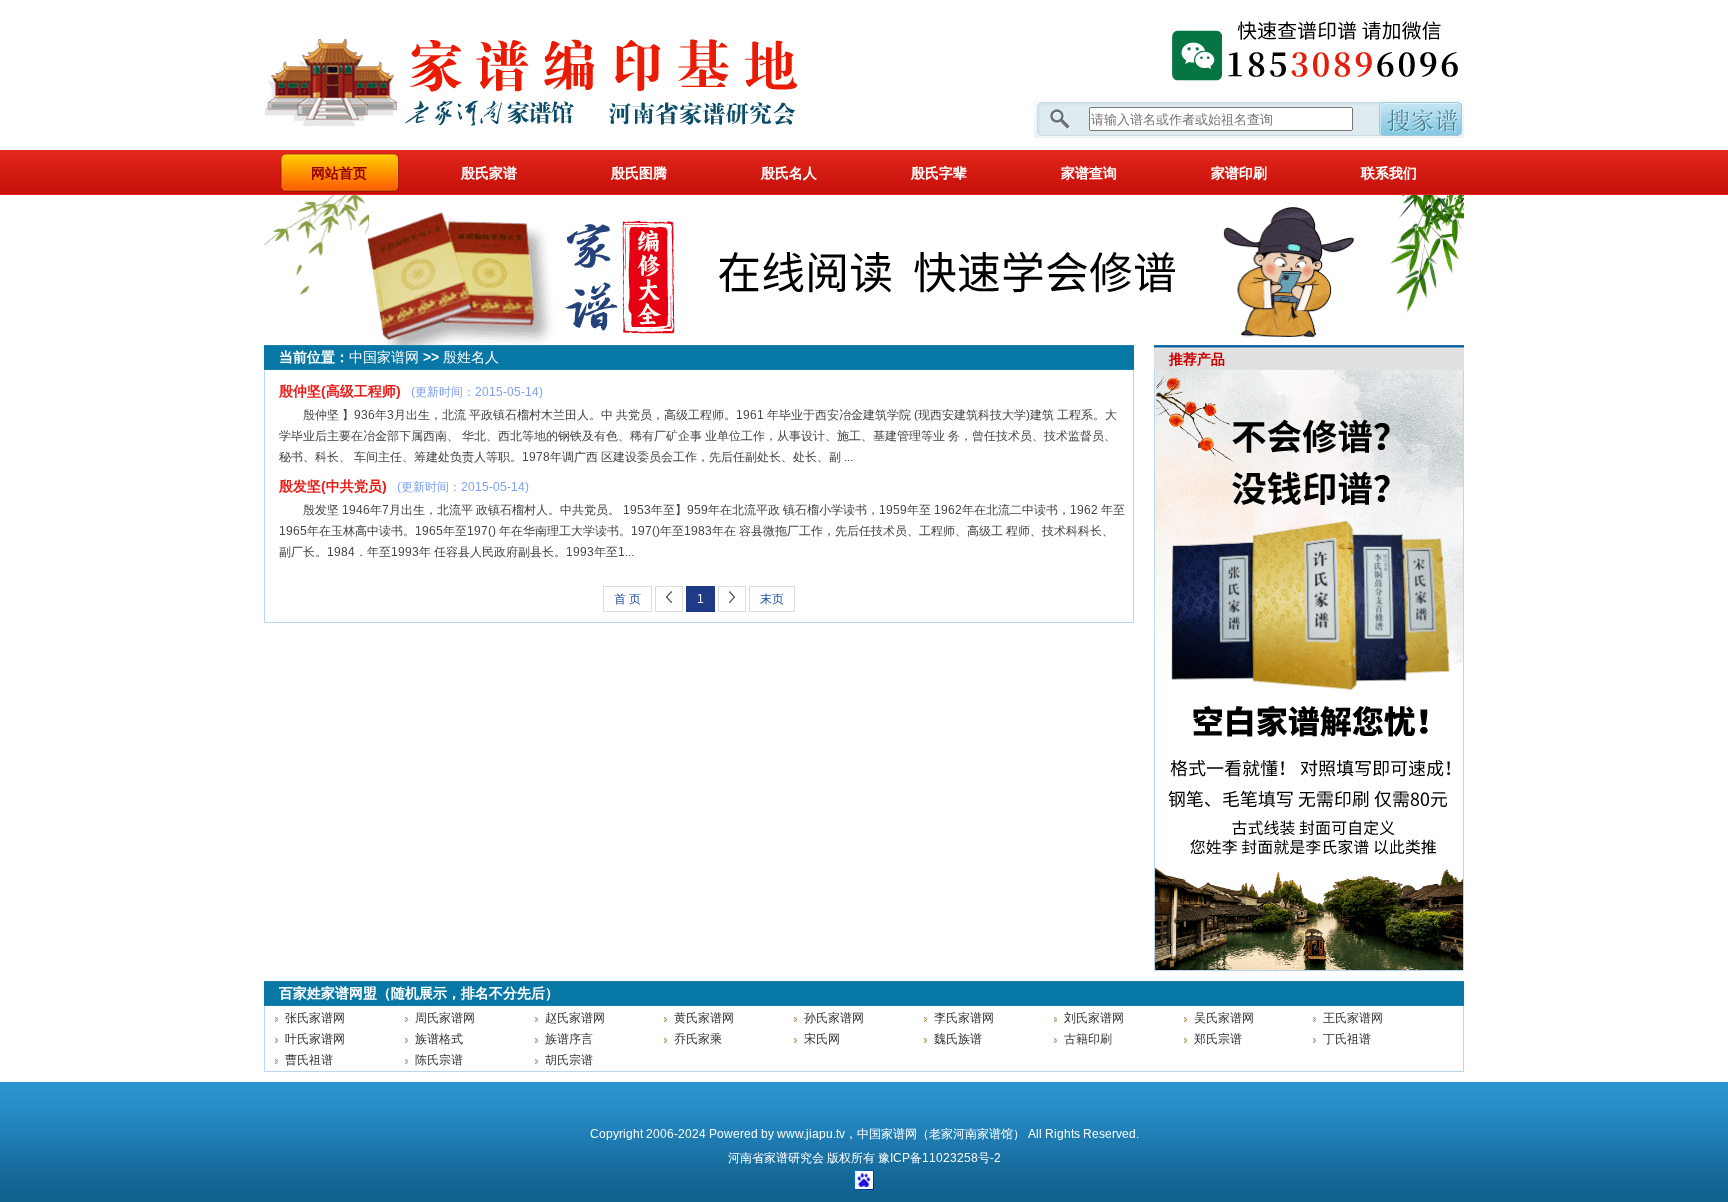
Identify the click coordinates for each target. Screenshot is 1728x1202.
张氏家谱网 (315, 1018)
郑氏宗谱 (1218, 1039)
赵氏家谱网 (575, 1018)
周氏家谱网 (445, 1018)
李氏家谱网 (964, 1018)
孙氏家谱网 (834, 1018)
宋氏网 (822, 1039)
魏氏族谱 (958, 1039)
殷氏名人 (789, 173)
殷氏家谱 (489, 173)
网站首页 (339, 173)
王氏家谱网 (1353, 1018)
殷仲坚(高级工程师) (340, 391)
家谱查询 (1089, 173)
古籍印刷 (1088, 1039)
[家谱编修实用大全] (864, 341)
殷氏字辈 (939, 173)
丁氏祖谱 (1347, 1039)
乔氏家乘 (698, 1039)
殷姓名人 (471, 357)
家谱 (776, 1158)
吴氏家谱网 (1224, 1018)
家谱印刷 (1239, 173)
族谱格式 (439, 1039)
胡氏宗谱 (569, 1060)
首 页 (627, 599)
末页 (772, 599)
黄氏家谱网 (704, 1018)
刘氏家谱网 (1094, 1018)
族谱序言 (569, 1039)
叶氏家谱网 (315, 1039)
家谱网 (564, 75)
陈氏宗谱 (439, 1060)
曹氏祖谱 (309, 1060)
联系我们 (1389, 173)
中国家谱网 (384, 357)
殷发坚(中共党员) (333, 486)
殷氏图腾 (639, 173)
